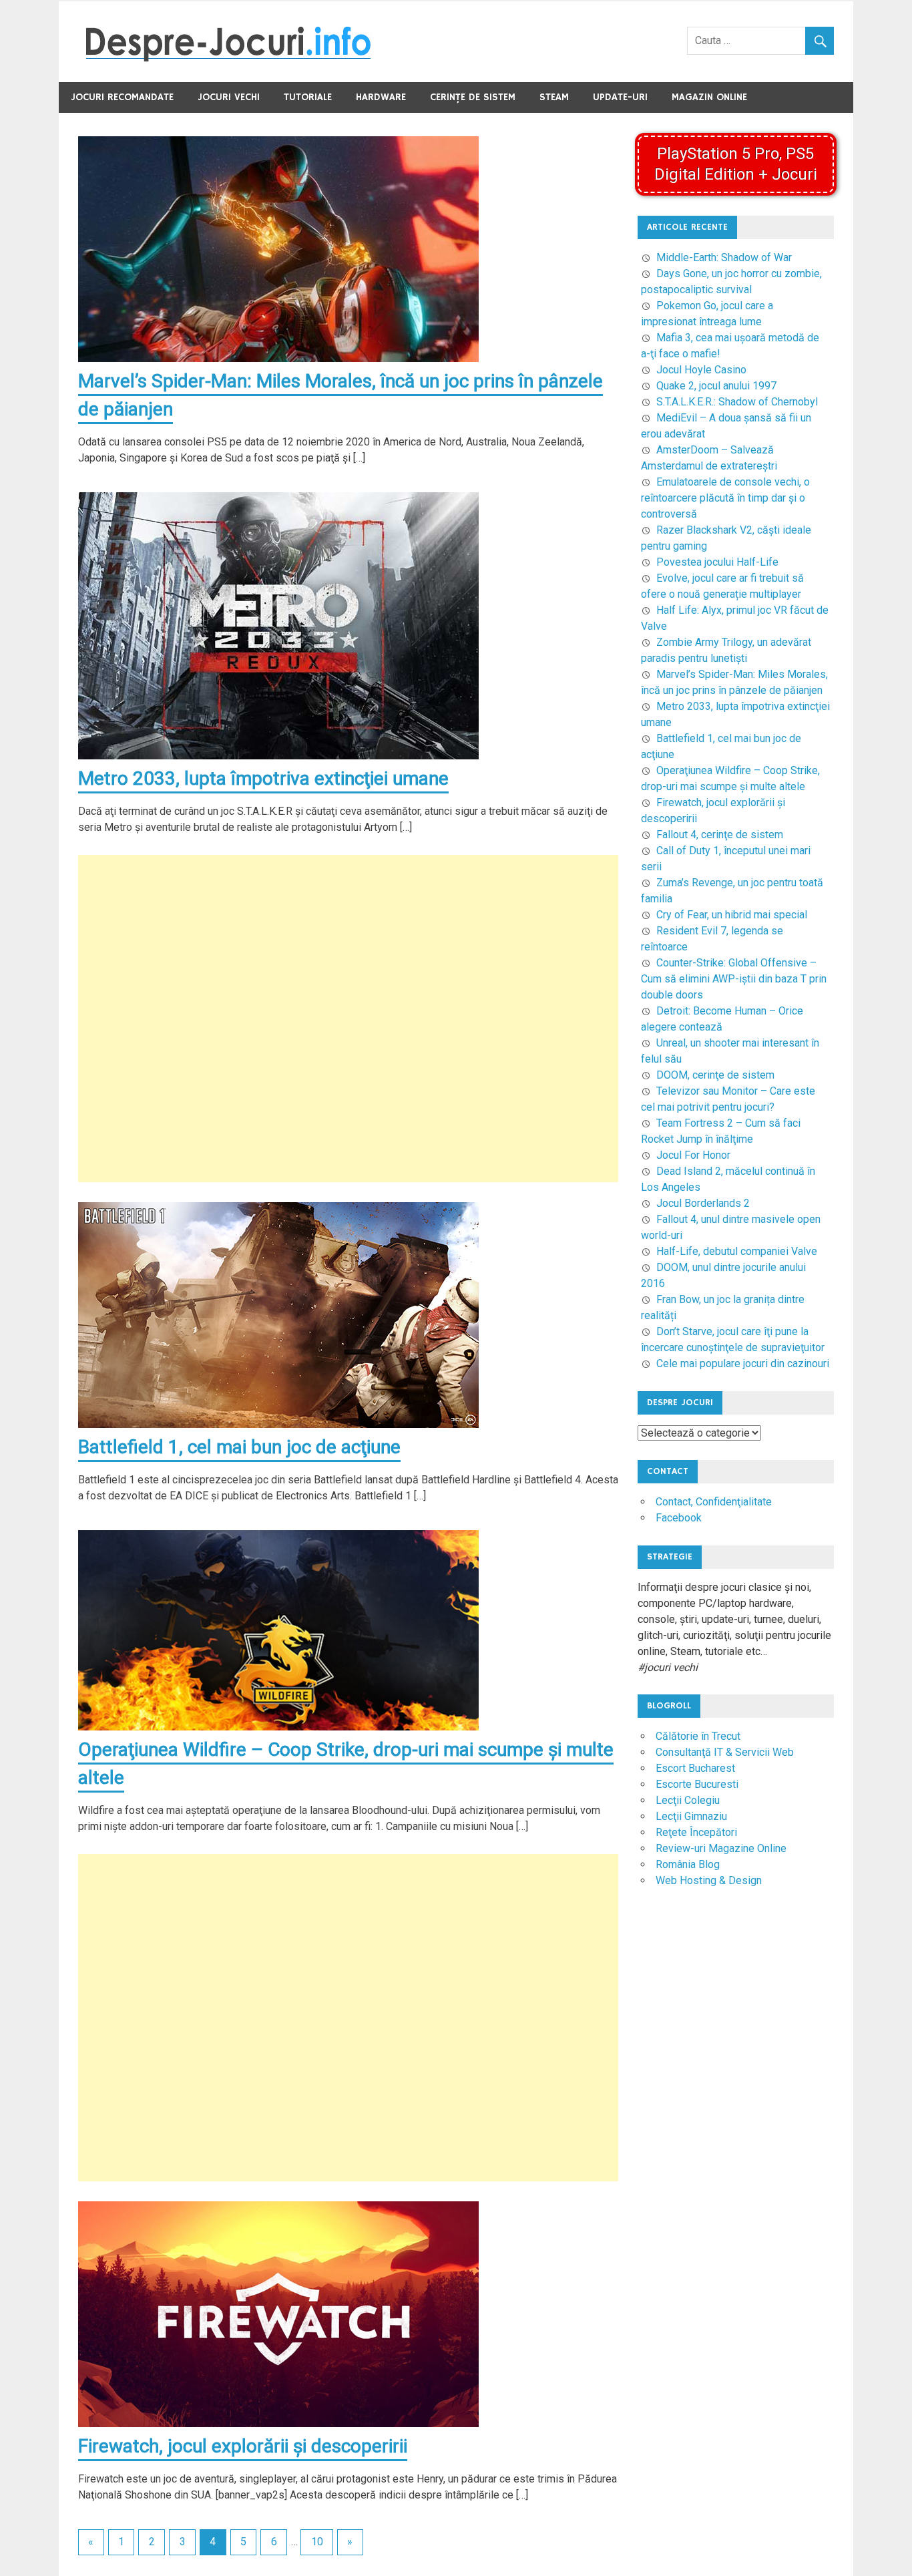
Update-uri (620, 97)
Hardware (381, 97)
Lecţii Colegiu (688, 1800)
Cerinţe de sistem (473, 97)
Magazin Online (709, 97)
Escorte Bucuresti (697, 1784)
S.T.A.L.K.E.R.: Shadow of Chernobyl (737, 402)
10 (317, 2542)
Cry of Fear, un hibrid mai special (732, 915)
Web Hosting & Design (709, 1880)
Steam (554, 97)
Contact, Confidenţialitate (714, 1502)
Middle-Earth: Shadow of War (724, 257)
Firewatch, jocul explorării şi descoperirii (243, 2446)
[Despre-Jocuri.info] (228, 58)
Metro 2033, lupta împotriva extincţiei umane (263, 778)
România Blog (688, 1864)
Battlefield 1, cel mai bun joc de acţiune (239, 1447)
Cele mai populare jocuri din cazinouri (743, 1363)
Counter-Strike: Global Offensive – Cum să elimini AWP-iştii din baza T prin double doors (734, 979)
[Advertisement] (348, 1019)
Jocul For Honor (693, 1155)
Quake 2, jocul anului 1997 (716, 386)
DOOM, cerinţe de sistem (715, 1075)
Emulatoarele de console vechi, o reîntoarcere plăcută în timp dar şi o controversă (725, 498)
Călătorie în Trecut (698, 1736)
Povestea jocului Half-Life (717, 562)
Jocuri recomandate (122, 97)
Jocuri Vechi (229, 97)
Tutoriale (308, 97)
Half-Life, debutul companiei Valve (737, 1251)
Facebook (679, 1518)
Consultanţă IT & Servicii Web (725, 1752)
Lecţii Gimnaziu (691, 1816)
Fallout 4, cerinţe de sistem (720, 835)
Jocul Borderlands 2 (703, 1203)
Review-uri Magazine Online (721, 1848)
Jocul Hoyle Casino (701, 370)
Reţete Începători (696, 1832)
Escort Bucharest (695, 1768)
